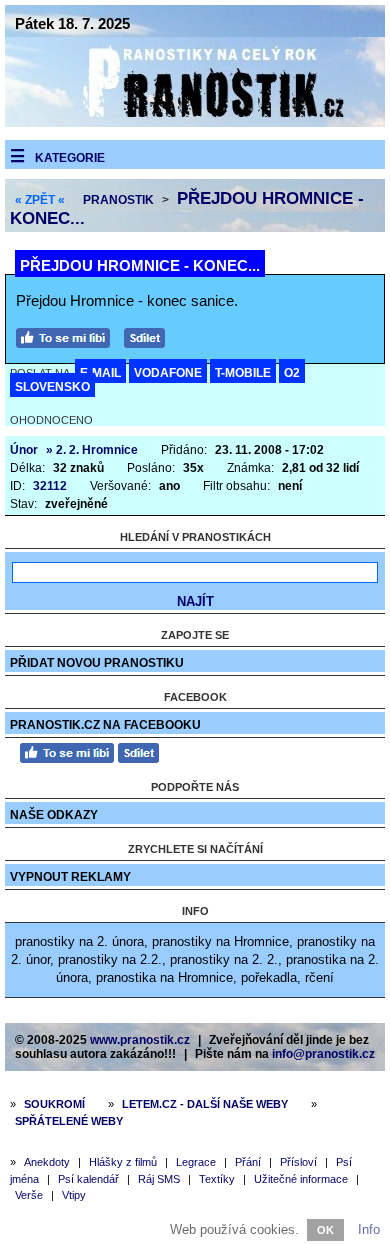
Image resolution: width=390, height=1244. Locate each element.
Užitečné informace (301, 1179)
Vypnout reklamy (70, 877)
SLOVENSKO (52, 387)
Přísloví (298, 1162)
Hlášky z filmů (123, 1162)
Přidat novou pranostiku (97, 663)
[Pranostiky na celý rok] (195, 122)
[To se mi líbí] (68, 335)
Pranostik (118, 200)
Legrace (196, 1162)
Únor (24, 450)
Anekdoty (47, 1162)
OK (325, 1230)
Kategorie (70, 158)
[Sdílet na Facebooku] (149, 335)
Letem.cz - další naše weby (205, 1104)
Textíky (217, 1179)
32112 (50, 486)
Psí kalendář (88, 1179)
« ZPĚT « (40, 200)
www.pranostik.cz (140, 1040)
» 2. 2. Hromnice (92, 450)
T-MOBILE (243, 373)
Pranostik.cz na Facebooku (105, 725)
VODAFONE (168, 373)
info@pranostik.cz (323, 1054)
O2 (292, 373)
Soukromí (54, 1104)
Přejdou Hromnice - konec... (140, 265)
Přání (248, 1162)
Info (369, 1229)
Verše (29, 1195)
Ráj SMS (159, 1179)
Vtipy (74, 1195)
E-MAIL (100, 373)
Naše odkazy (54, 815)
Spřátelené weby (69, 1121)
